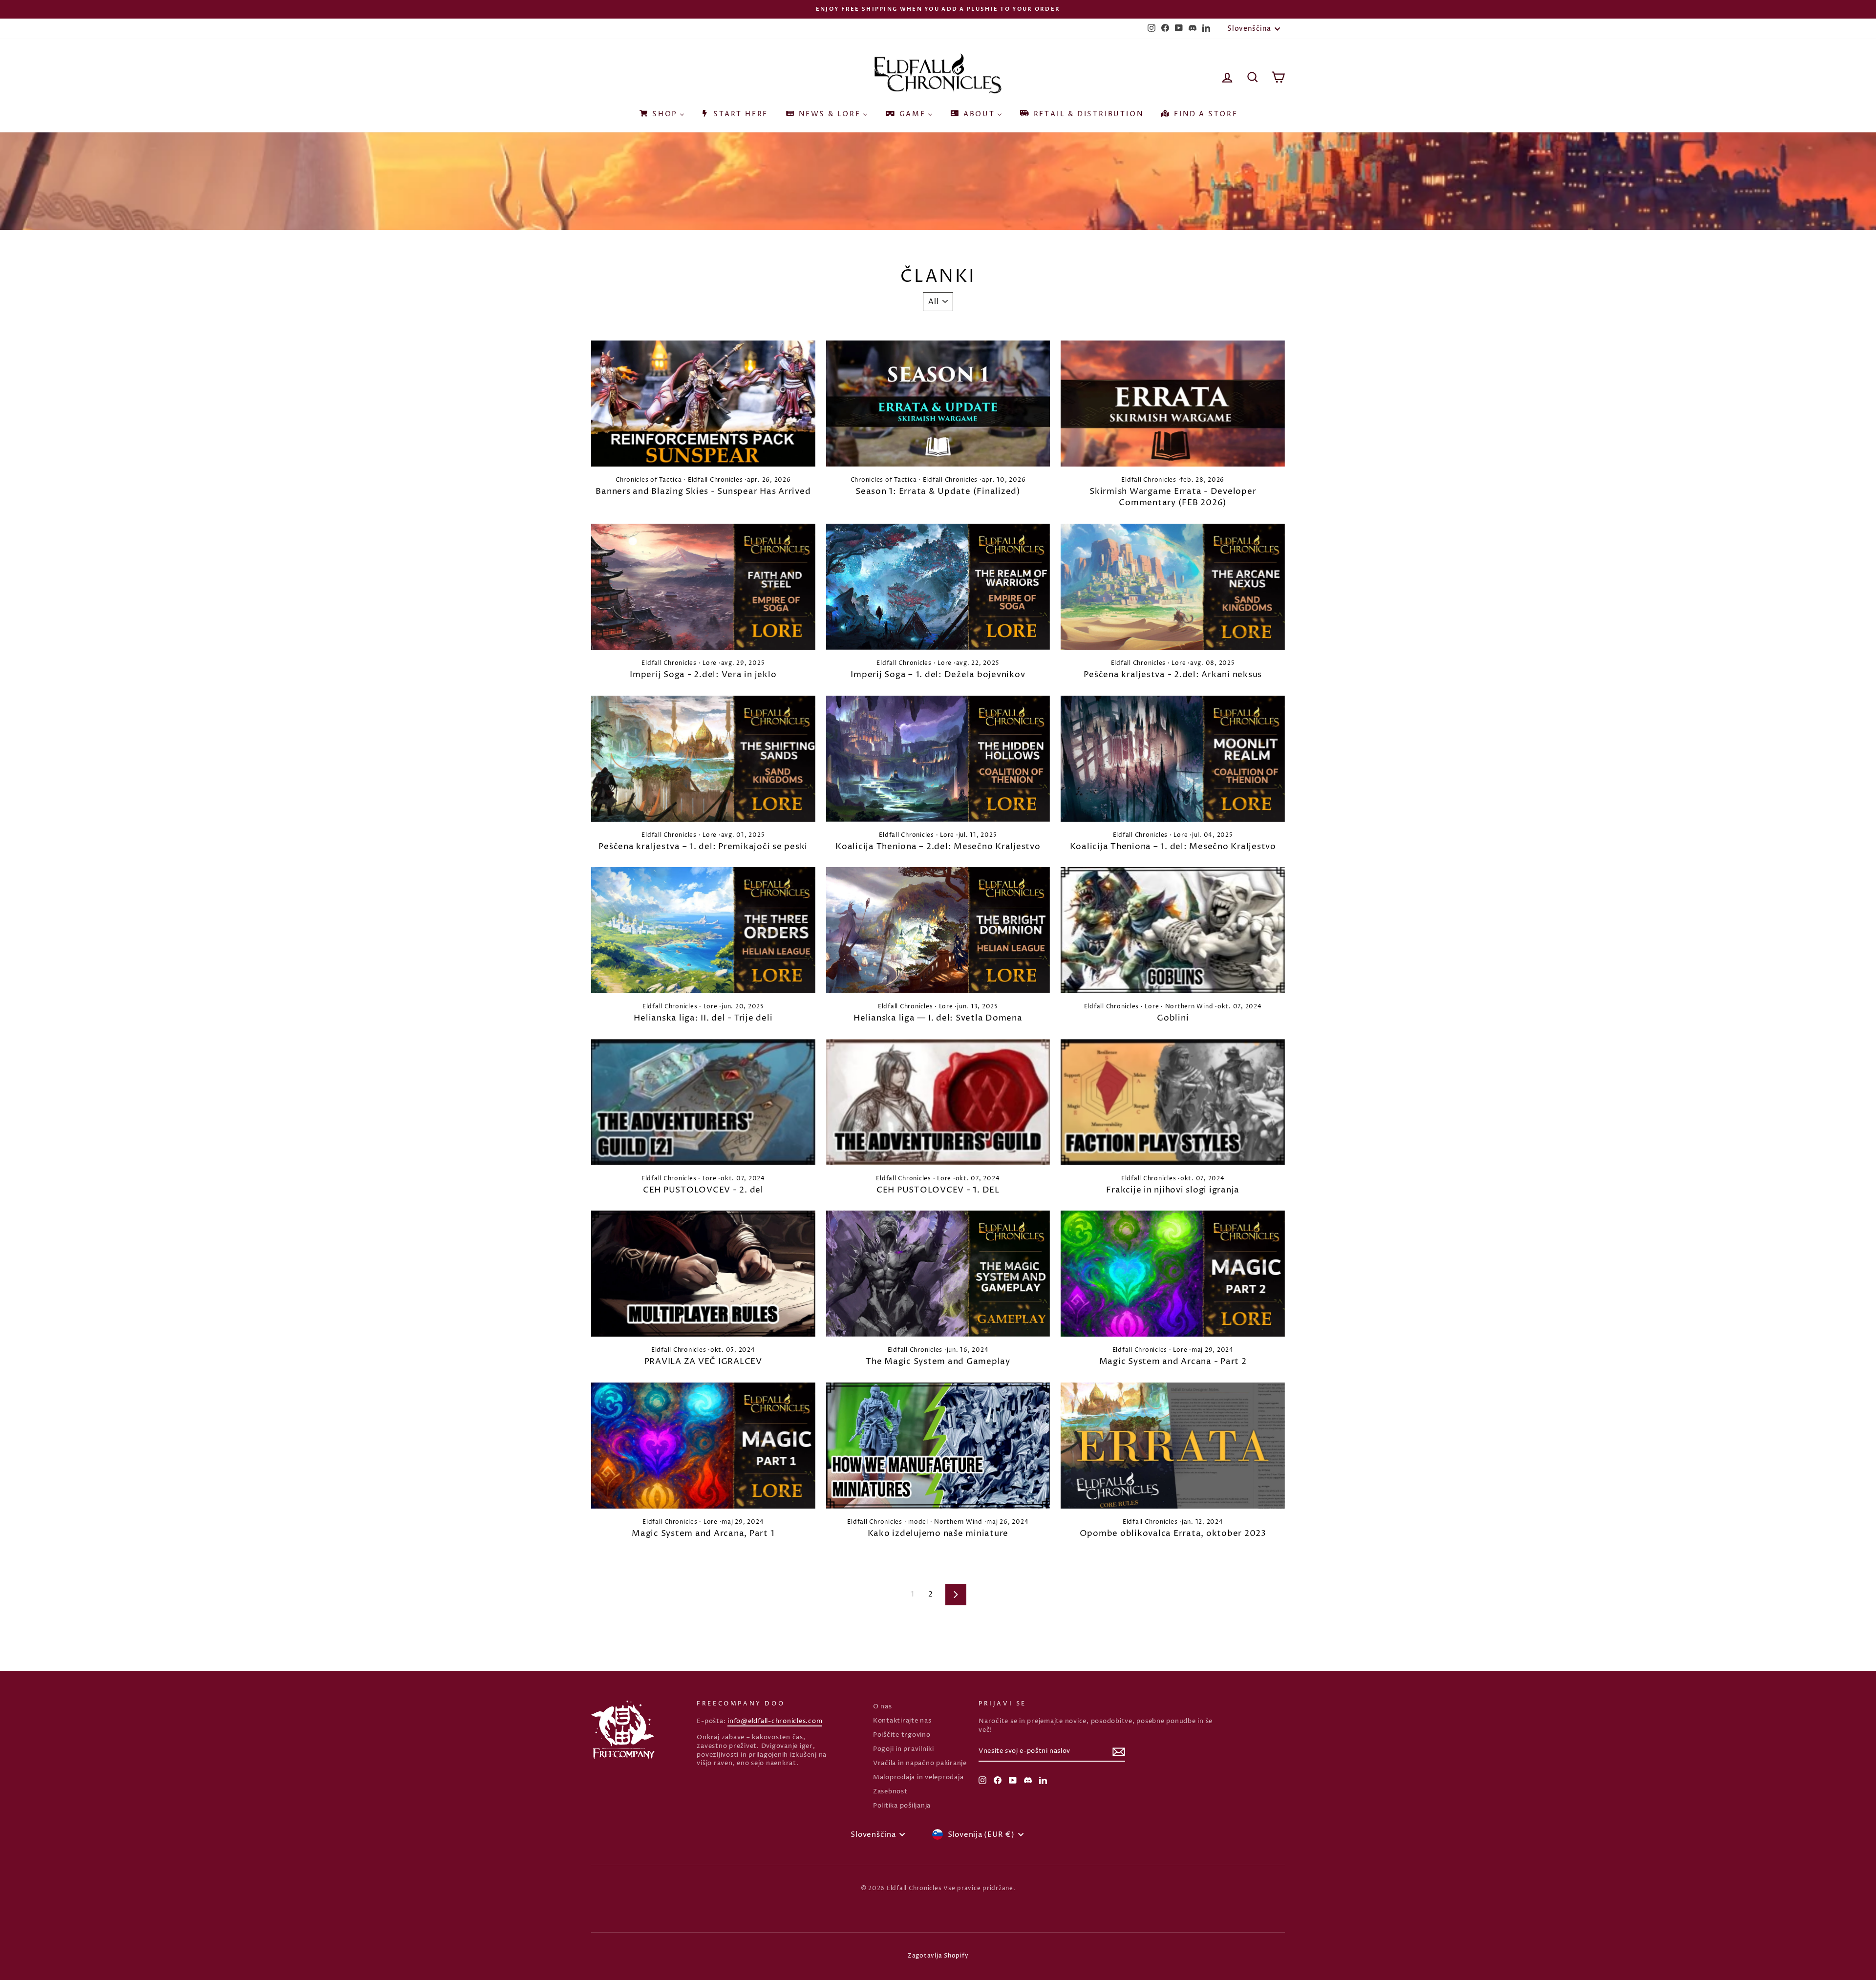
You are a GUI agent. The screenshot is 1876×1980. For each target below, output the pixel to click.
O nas (883, 1707)
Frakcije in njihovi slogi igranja (1173, 1190)
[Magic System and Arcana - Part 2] (1173, 1274)
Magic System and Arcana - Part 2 (1173, 1362)
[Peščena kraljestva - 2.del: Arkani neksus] (1173, 587)
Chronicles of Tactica (649, 480)
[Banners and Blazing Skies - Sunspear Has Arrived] (703, 404)
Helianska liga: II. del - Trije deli (703, 1018)
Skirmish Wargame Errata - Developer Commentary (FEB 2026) (1173, 497)
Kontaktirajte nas (902, 1721)
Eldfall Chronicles (715, 480)
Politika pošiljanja (902, 1806)
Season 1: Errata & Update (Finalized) (938, 491)
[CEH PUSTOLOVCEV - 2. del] (703, 1102)
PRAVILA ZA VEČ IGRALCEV (703, 1362)
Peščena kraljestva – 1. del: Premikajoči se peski (703, 847)
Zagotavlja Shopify (938, 1956)
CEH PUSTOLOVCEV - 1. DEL (938, 1190)
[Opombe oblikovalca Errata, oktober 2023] (1173, 1446)
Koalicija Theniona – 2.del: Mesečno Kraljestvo (938, 847)
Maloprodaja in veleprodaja (918, 1778)
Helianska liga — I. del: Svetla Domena (938, 1018)
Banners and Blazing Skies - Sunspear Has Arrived (703, 491)
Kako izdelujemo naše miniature (938, 1533)
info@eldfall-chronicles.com (775, 1721)
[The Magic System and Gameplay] (938, 1274)
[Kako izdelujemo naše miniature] (938, 1446)
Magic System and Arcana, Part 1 (703, 1533)
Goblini (1173, 1018)
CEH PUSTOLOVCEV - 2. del (703, 1190)
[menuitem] (661, 111)
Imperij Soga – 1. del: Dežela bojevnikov (938, 675)
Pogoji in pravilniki (904, 1749)
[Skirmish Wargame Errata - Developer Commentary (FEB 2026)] (1173, 404)
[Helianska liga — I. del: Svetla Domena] (938, 930)
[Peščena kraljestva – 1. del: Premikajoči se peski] (703, 759)
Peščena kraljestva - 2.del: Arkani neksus (1173, 675)
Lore (710, 663)
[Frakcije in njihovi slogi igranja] (1173, 1102)
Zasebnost (890, 1792)
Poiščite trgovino (902, 1735)
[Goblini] (1173, 930)
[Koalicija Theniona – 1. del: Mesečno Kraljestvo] (1173, 759)
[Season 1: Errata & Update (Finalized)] (938, 404)
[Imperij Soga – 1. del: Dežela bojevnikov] (938, 587)
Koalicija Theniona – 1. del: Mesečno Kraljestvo (1173, 847)
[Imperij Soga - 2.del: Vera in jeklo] (703, 587)
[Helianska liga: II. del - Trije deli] (703, 930)
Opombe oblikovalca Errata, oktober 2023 (1173, 1533)
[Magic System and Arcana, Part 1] (703, 1446)
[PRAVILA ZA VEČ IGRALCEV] (703, 1274)
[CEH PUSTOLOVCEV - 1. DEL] (938, 1102)
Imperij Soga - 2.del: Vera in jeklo (703, 675)
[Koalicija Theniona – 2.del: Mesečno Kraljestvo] (938, 759)
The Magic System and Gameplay (938, 1362)
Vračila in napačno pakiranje (920, 1763)
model (918, 1522)
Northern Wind (1189, 1007)
